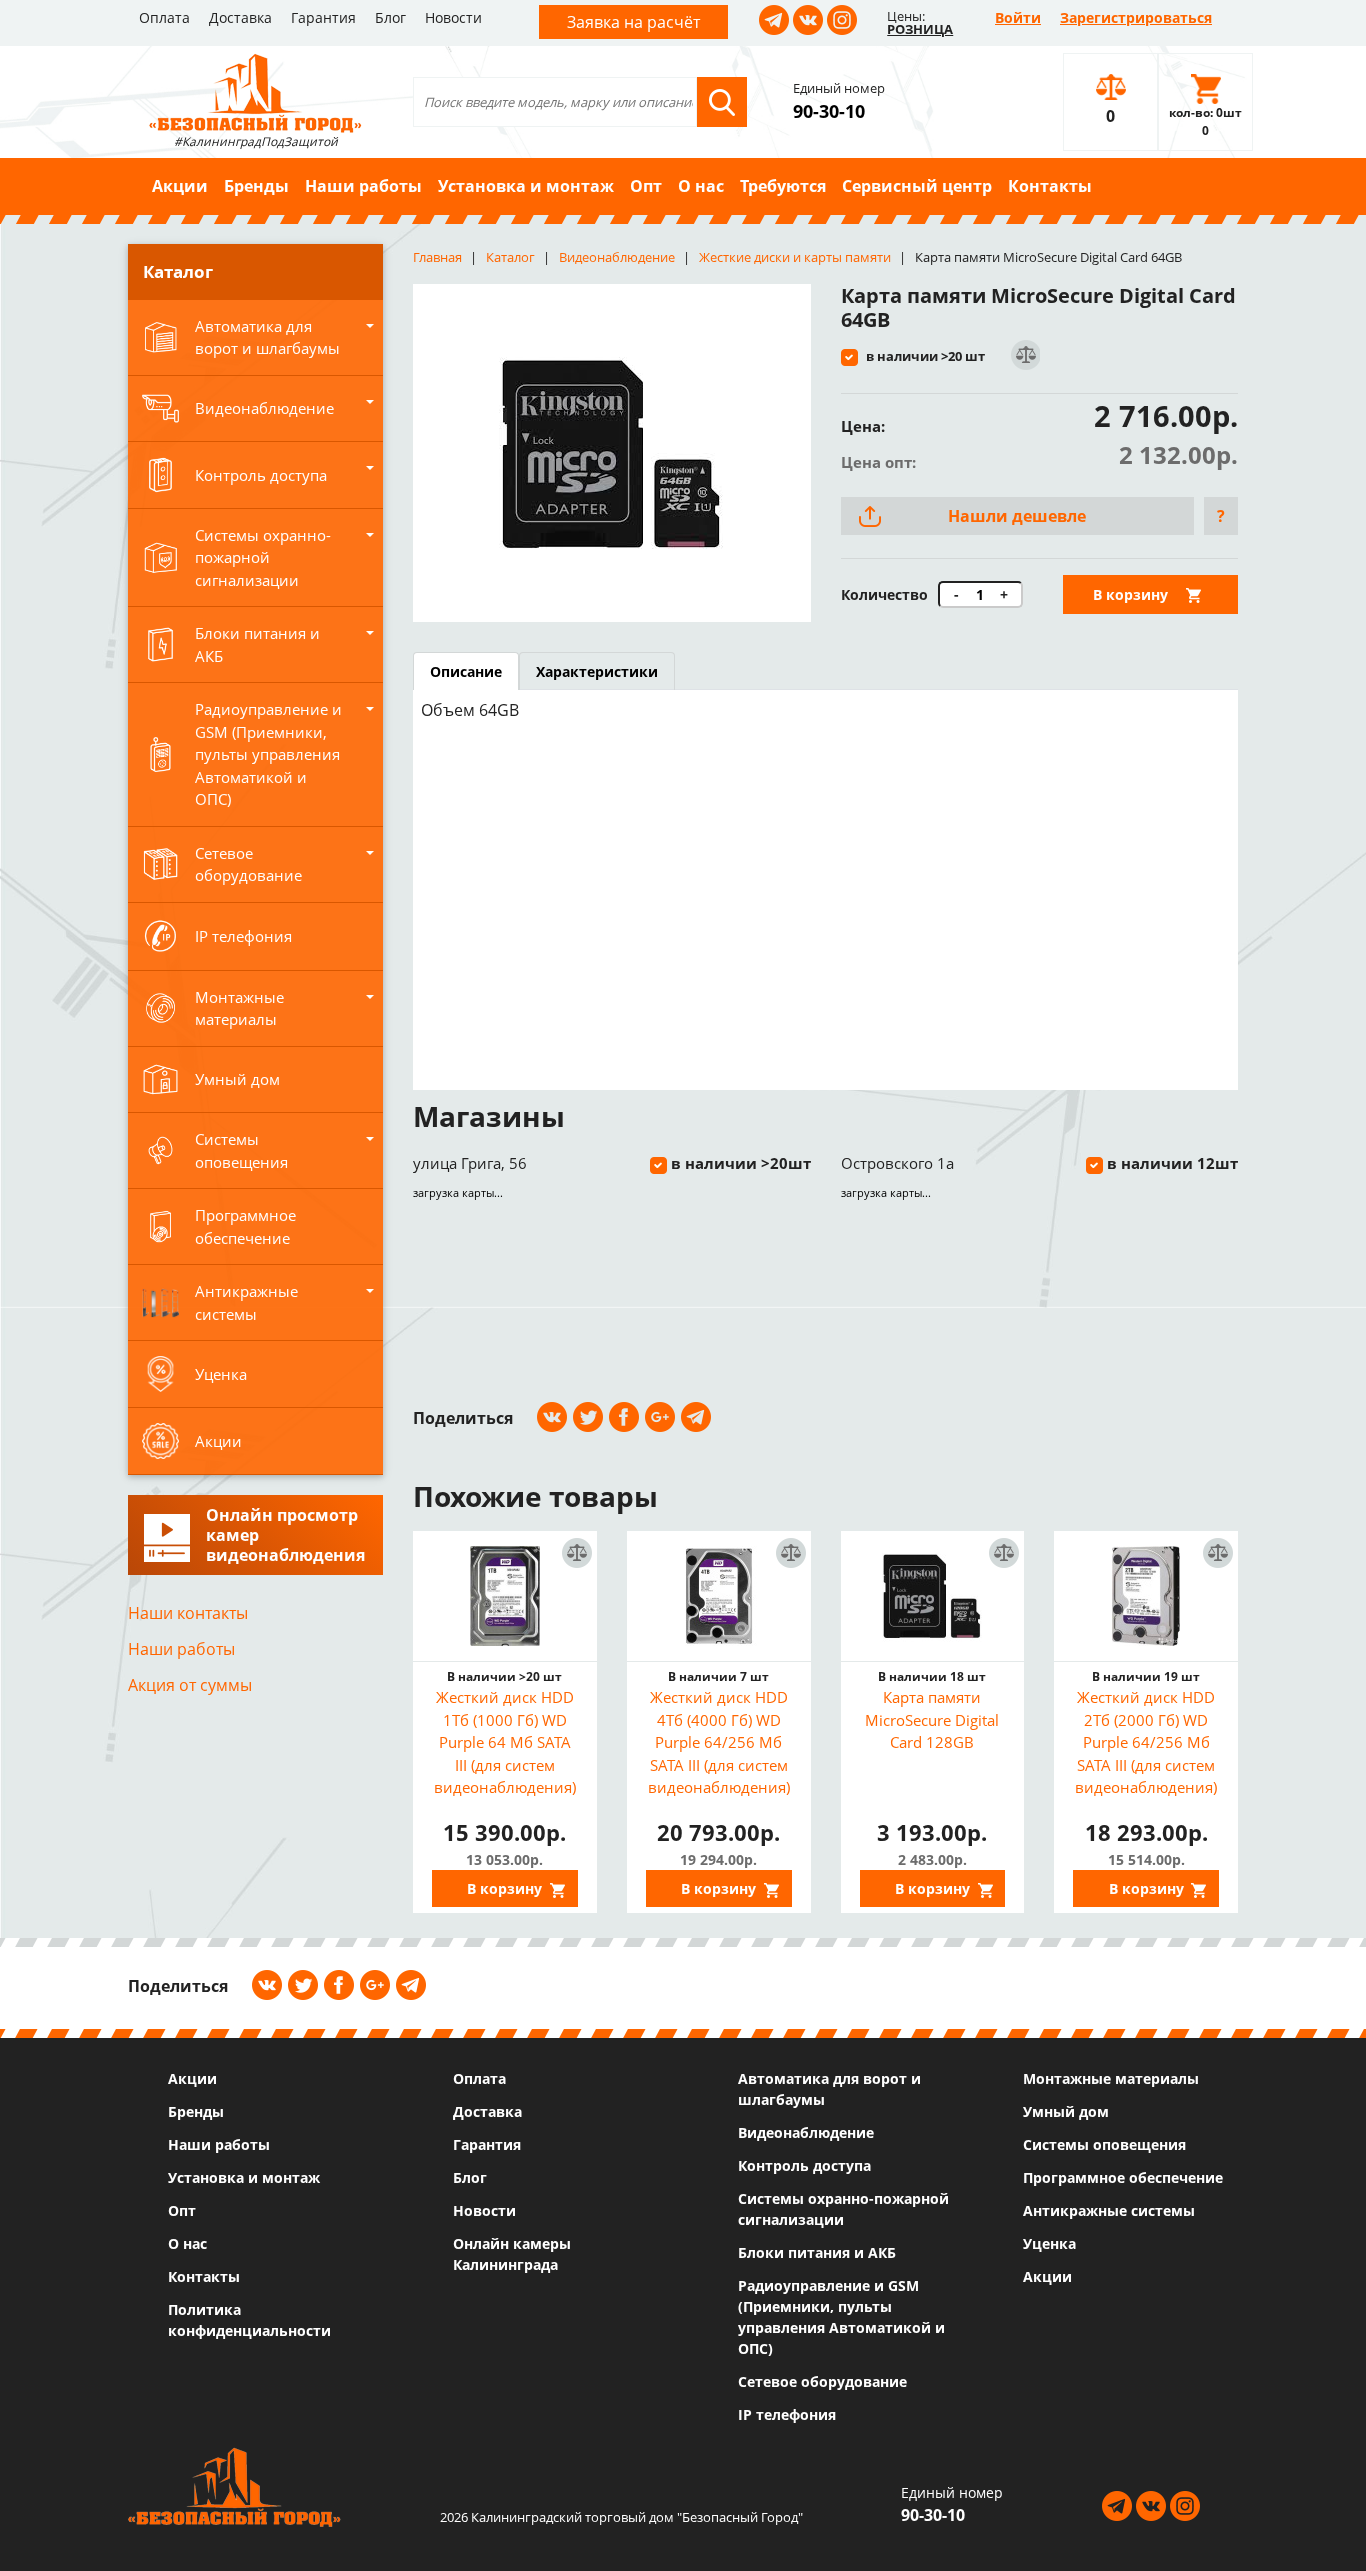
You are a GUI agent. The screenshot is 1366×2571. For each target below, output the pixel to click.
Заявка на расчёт (633, 22)
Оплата (164, 17)
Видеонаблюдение (806, 2132)
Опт (646, 186)
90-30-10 (829, 111)
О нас (701, 186)
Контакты (1050, 186)
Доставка (240, 17)
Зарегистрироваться (1136, 17)
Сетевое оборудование (822, 2381)
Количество (884, 594)
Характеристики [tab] (597, 671)
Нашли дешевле (1017, 516)
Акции (180, 186)
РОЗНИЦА (920, 29)
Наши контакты (188, 1613)
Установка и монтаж (526, 186)
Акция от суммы (190, 1685)
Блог (390, 17)
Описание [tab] (466, 671)
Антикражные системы (1109, 2210)
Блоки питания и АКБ (817, 2252)
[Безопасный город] (255, 91)
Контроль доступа (804, 2165)
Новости (453, 17)
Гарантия (323, 17)
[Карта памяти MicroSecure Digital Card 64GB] (612, 453)
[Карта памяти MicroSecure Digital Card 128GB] (933, 1596)
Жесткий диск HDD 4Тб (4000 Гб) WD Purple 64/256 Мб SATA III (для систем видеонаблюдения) (719, 1742)
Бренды (256, 186)
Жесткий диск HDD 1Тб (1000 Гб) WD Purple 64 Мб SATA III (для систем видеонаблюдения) (505, 1742)
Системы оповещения (1104, 2144)
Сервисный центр (917, 186)
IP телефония (787, 2414)
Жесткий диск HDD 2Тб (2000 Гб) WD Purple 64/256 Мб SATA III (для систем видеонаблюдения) (1146, 1742)
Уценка (1049, 2243)
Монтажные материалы (1111, 2078)
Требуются (783, 186)
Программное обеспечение (1123, 2177)
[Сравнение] (1024, 355)
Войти (1018, 17)
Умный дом (1066, 2111)
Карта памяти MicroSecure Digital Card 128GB (932, 1719)
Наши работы (363, 186)
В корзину (1130, 594)
